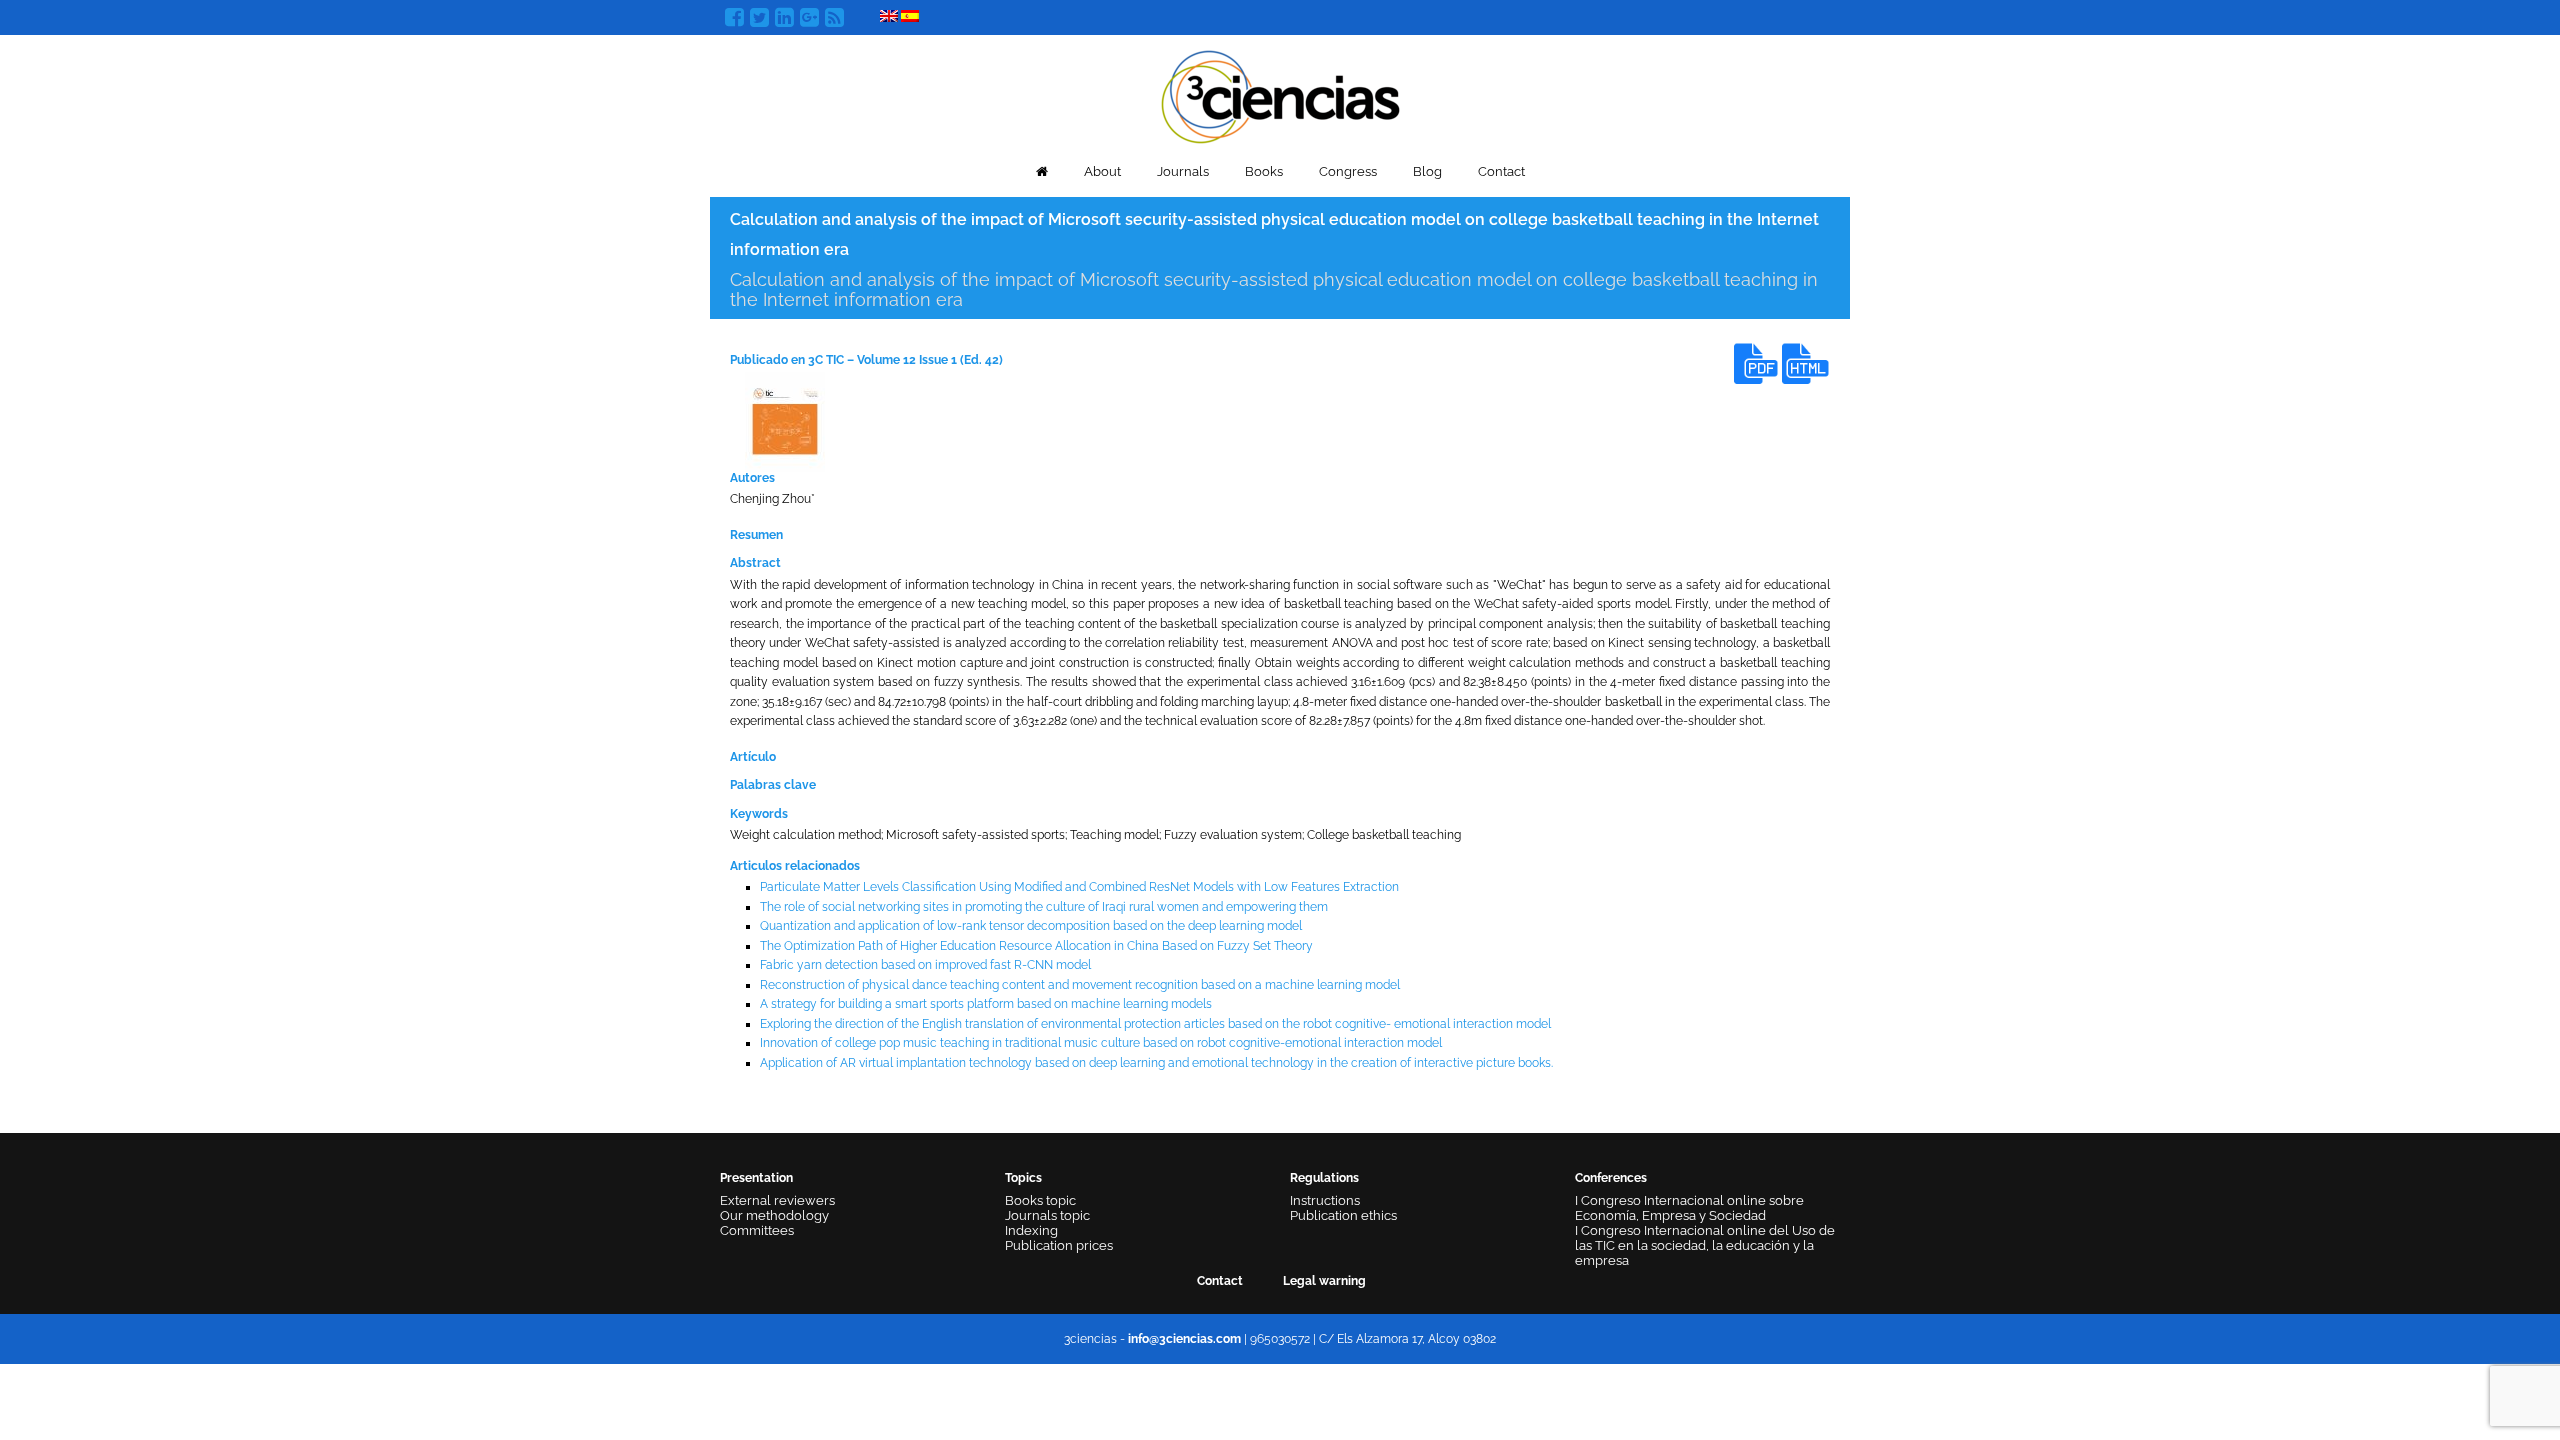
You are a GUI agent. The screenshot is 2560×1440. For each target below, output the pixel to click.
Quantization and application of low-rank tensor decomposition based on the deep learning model (1031, 926)
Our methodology (774, 1215)
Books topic (1040, 1200)
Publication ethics (1343, 1215)
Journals (1183, 171)
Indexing (1031, 1230)
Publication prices (1059, 1245)
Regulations (1324, 1178)
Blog (1427, 171)
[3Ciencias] (1280, 94)
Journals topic (1047, 1215)
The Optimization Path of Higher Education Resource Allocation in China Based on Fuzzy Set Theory (1036, 946)
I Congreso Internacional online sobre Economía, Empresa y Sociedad (1689, 1208)
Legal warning (1324, 1281)
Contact (1501, 171)
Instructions (1325, 1200)
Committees (757, 1230)
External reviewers (777, 1200)
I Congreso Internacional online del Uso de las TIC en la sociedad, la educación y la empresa (1705, 1245)
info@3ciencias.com (1184, 1339)
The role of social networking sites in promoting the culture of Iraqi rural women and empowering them (1044, 907)
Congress (1348, 171)
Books (1264, 171)
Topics (1023, 1178)
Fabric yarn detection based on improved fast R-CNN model (925, 965)
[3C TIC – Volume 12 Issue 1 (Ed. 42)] (785, 421)
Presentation (756, 1178)
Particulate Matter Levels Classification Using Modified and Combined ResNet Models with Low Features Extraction (1079, 887)
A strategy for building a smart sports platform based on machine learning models (986, 1004)
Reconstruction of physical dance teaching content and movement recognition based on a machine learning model (1080, 985)
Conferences (1611, 1178)
